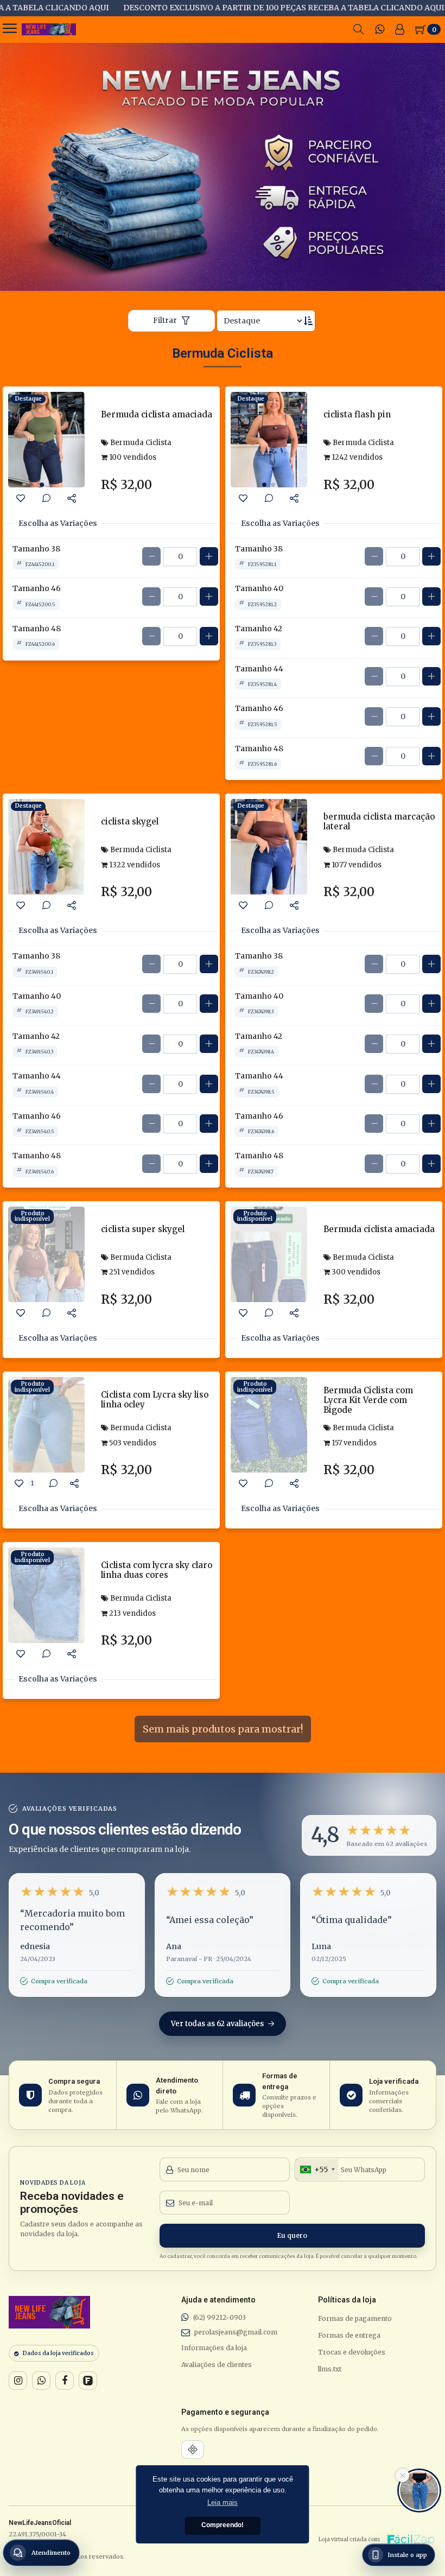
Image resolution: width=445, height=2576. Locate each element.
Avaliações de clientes (217, 2365)
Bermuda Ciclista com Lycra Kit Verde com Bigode (368, 1400)
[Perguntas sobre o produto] (46, 498)
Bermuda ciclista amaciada (157, 414)
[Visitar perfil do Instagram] (18, 2381)
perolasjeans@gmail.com (236, 2332)
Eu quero (292, 2235)
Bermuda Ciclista (140, 443)
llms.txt (330, 2369)
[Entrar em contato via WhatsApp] (380, 29)
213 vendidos (132, 1613)
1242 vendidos (356, 457)
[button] (369, 1835)
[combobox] (317, 2169)
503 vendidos (132, 1443)
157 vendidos (353, 1443)
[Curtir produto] (21, 498)
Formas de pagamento (355, 2318)
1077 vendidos (356, 865)
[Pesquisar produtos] (359, 29)
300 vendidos (355, 1272)
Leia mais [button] (223, 2502)
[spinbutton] (180, 557)
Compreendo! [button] (223, 2525)
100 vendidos (132, 457)
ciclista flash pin (357, 414)
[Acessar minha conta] (400, 29)
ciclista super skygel (143, 1229)
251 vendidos (131, 1272)
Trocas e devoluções (352, 2352)
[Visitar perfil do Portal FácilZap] (88, 2381)
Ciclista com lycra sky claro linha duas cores (157, 1570)
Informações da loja (214, 2348)
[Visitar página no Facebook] (65, 2381)
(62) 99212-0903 (220, 2317)
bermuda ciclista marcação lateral (379, 821)
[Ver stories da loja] (49, 29)
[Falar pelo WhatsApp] (41, 2381)
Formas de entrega (349, 2335)
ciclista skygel (130, 821)
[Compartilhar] (72, 498)
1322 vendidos (134, 865)
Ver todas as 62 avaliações (218, 2024)
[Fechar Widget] (402, 2475)
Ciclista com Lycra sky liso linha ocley (155, 1400)
